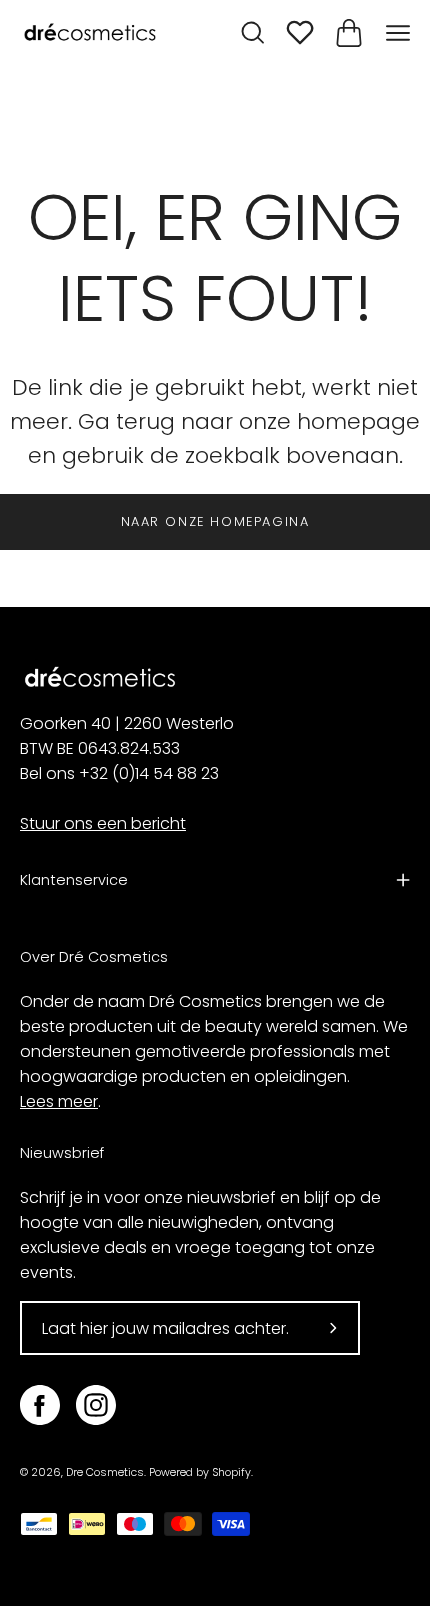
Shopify (231, 1472)
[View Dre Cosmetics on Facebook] (40, 1405)
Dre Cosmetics (105, 1472)
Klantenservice (74, 880)
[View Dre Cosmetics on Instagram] (96, 1405)
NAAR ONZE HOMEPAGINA (215, 521)
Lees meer (59, 1101)
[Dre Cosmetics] (90, 33)
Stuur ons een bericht (103, 823)
